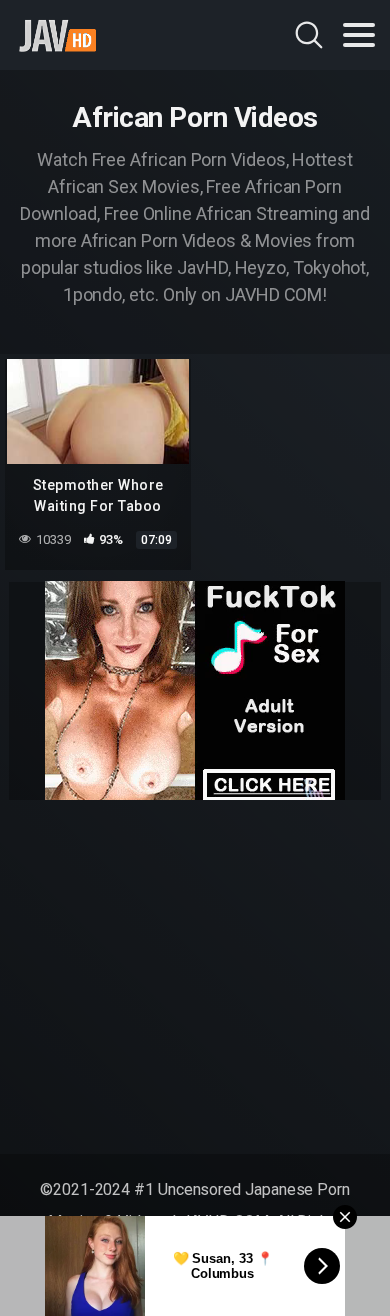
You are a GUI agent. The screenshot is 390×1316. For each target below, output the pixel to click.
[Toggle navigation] (359, 35)
